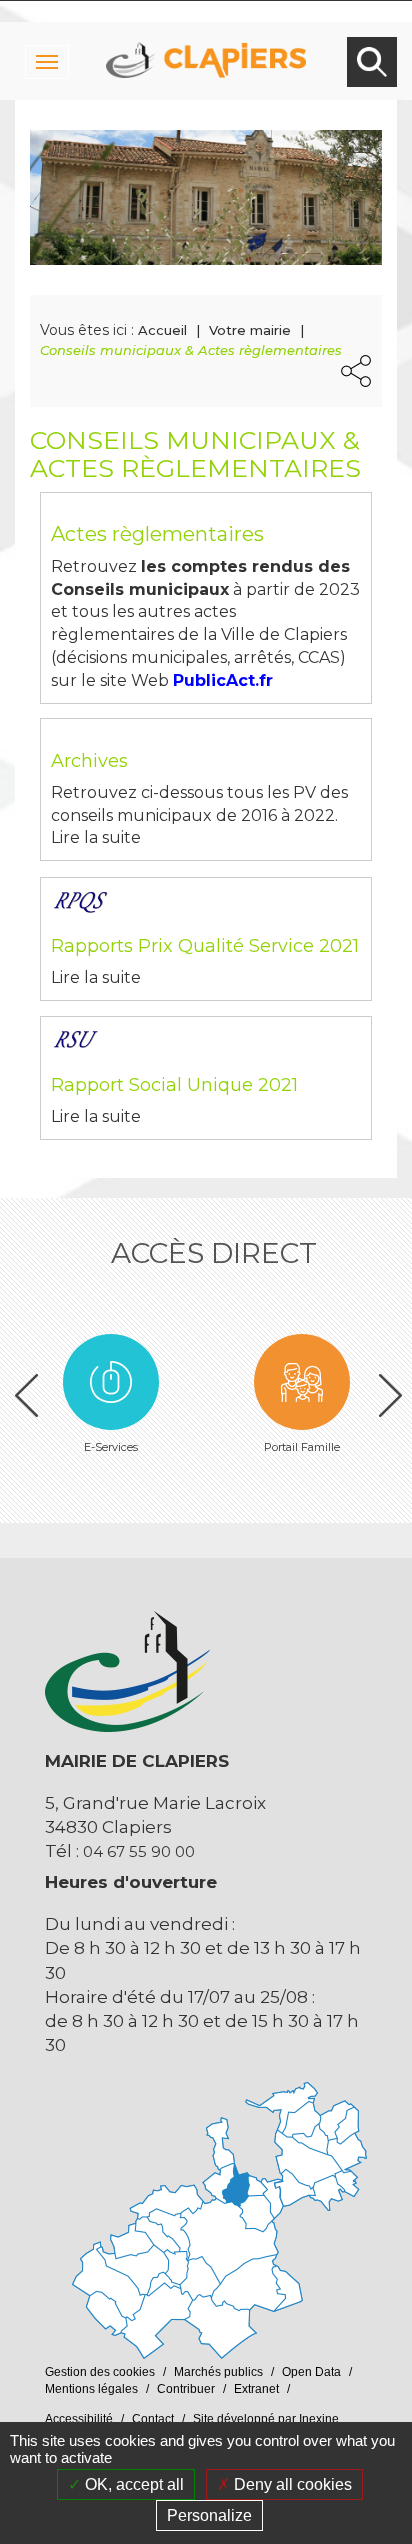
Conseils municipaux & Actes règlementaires (191, 350)
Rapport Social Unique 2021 (174, 1085)
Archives (89, 761)
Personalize (209, 2515)
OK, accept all (132, 2484)
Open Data (311, 2372)
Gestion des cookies (100, 2372)
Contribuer (186, 2389)
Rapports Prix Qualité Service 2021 (205, 946)
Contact (153, 2419)
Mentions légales (91, 2389)
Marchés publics (218, 2372)
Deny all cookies (291, 2484)
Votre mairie (250, 330)
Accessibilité (79, 2419)
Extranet (256, 2389)
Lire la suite (96, 837)
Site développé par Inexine (266, 2419)
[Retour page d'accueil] (206, 40)
